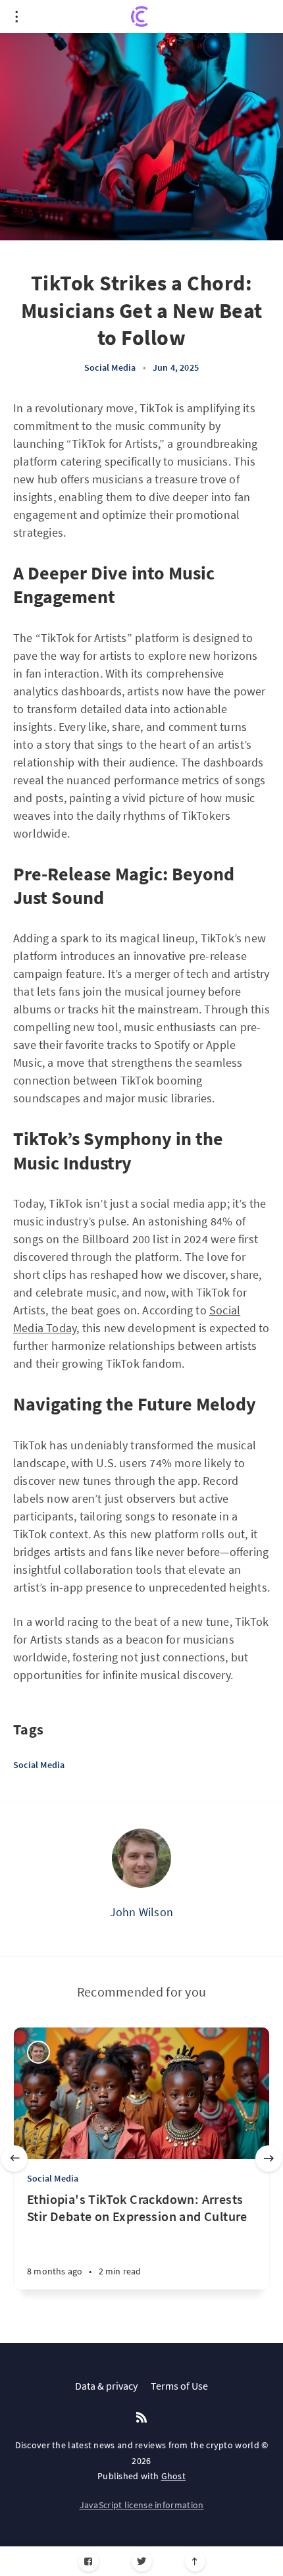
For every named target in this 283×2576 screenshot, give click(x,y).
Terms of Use (179, 2386)
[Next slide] (269, 2159)
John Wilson (141, 1912)
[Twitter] (142, 2561)
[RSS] (141, 2418)
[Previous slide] (14, 2159)
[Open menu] (16, 16)
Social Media (110, 367)
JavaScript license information (142, 2505)
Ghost (174, 2476)
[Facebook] (89, 2561)
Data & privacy (106, 2386)
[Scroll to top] (195, 2561)
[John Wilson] (141, 1858)
